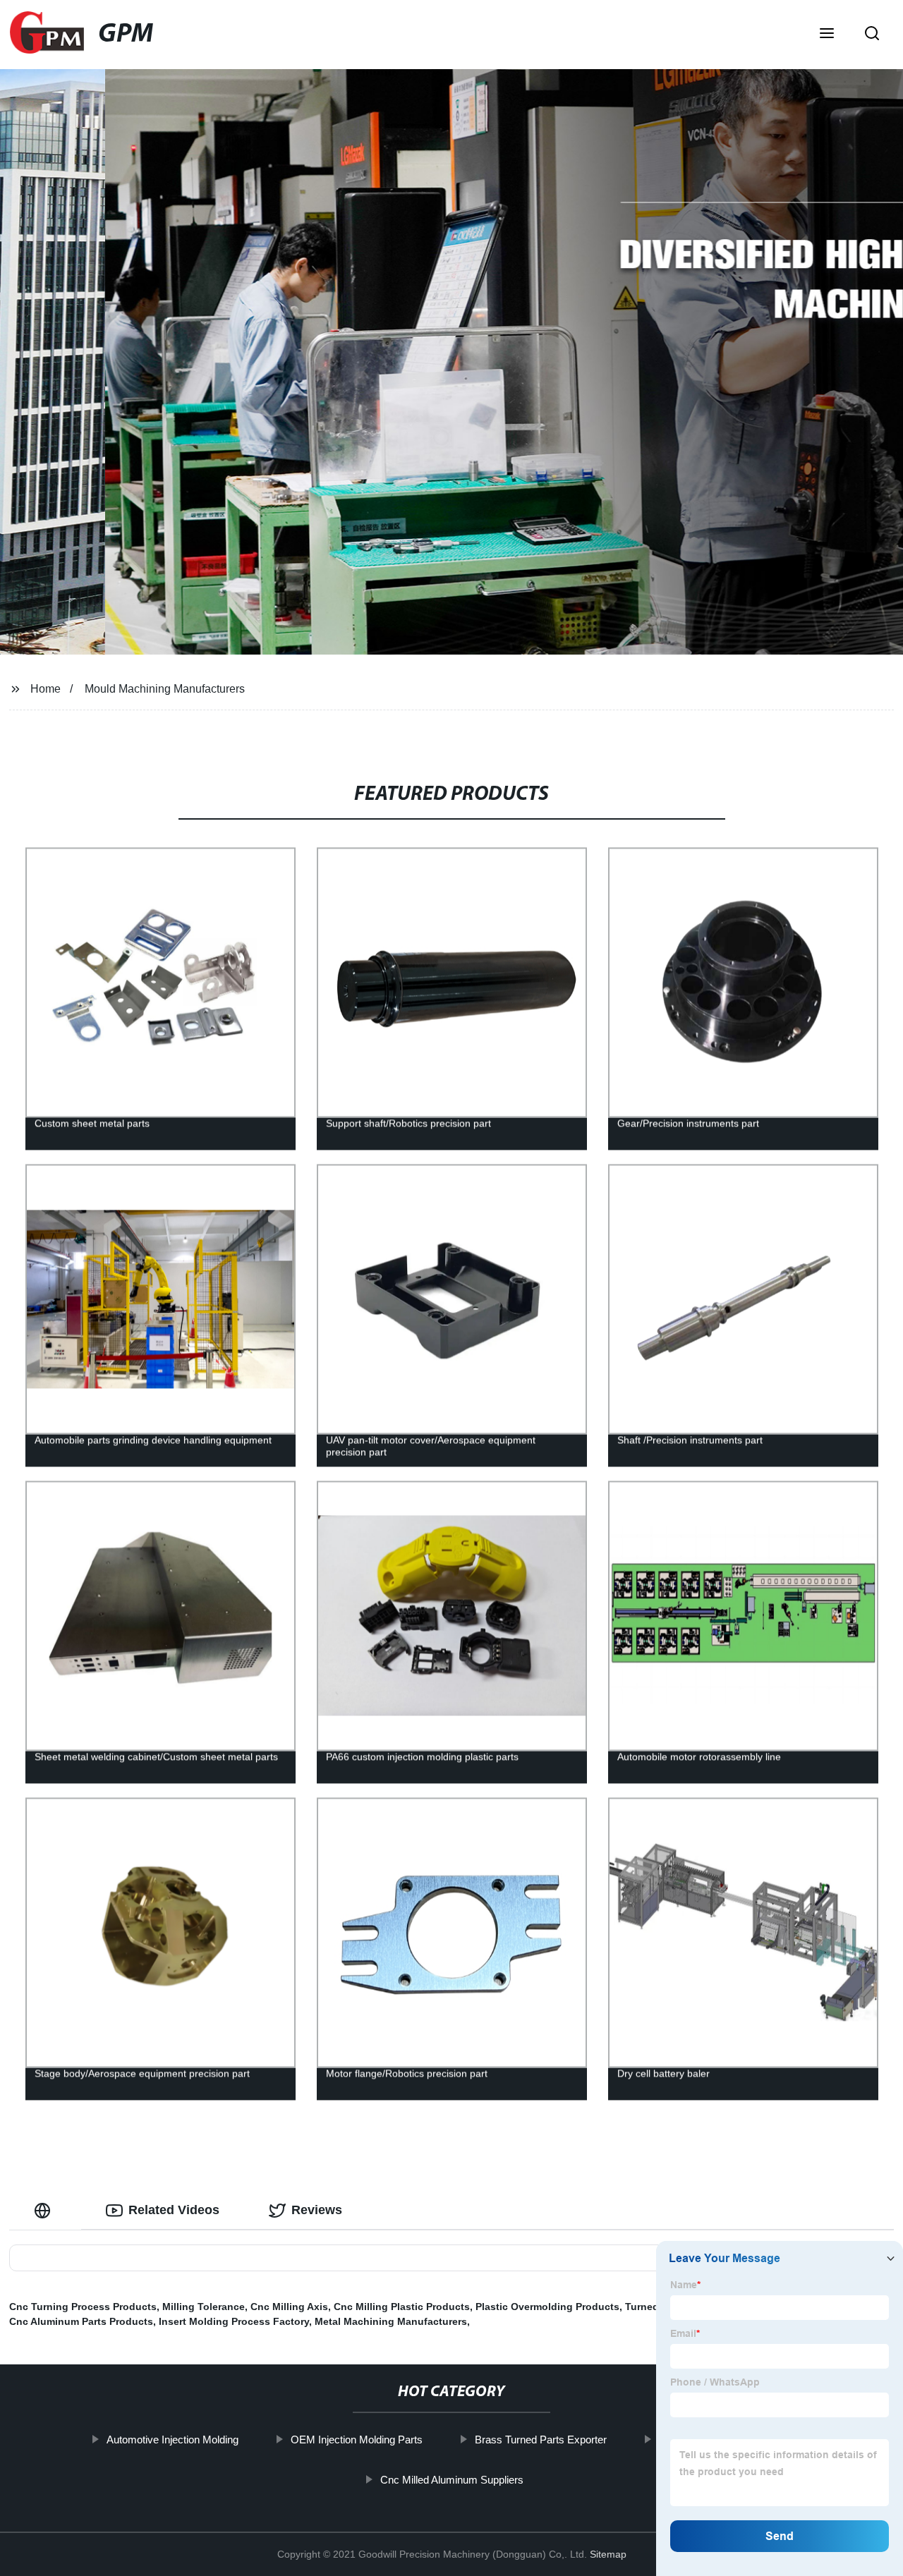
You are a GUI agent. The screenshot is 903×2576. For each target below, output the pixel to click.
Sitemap (608, 2554)
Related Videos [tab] (174, 2210)
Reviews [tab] (317, 2210)
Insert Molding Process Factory (234, 2321)
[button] (827, 35)
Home (46, 689)
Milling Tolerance (204, 2307)
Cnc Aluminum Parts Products (81, 2321)
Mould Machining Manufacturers (165, 689)
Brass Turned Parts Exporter (540, 2440)
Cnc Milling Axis (289, 2307)
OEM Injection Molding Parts (356, 2440)
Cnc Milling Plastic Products (402, 2307)
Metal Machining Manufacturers (391, 2321)
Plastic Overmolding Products (547, 2307)
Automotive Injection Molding (172, 2440)
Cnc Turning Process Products (83, 2307)
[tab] (45, 2210)
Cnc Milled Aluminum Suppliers (451, 2480)
